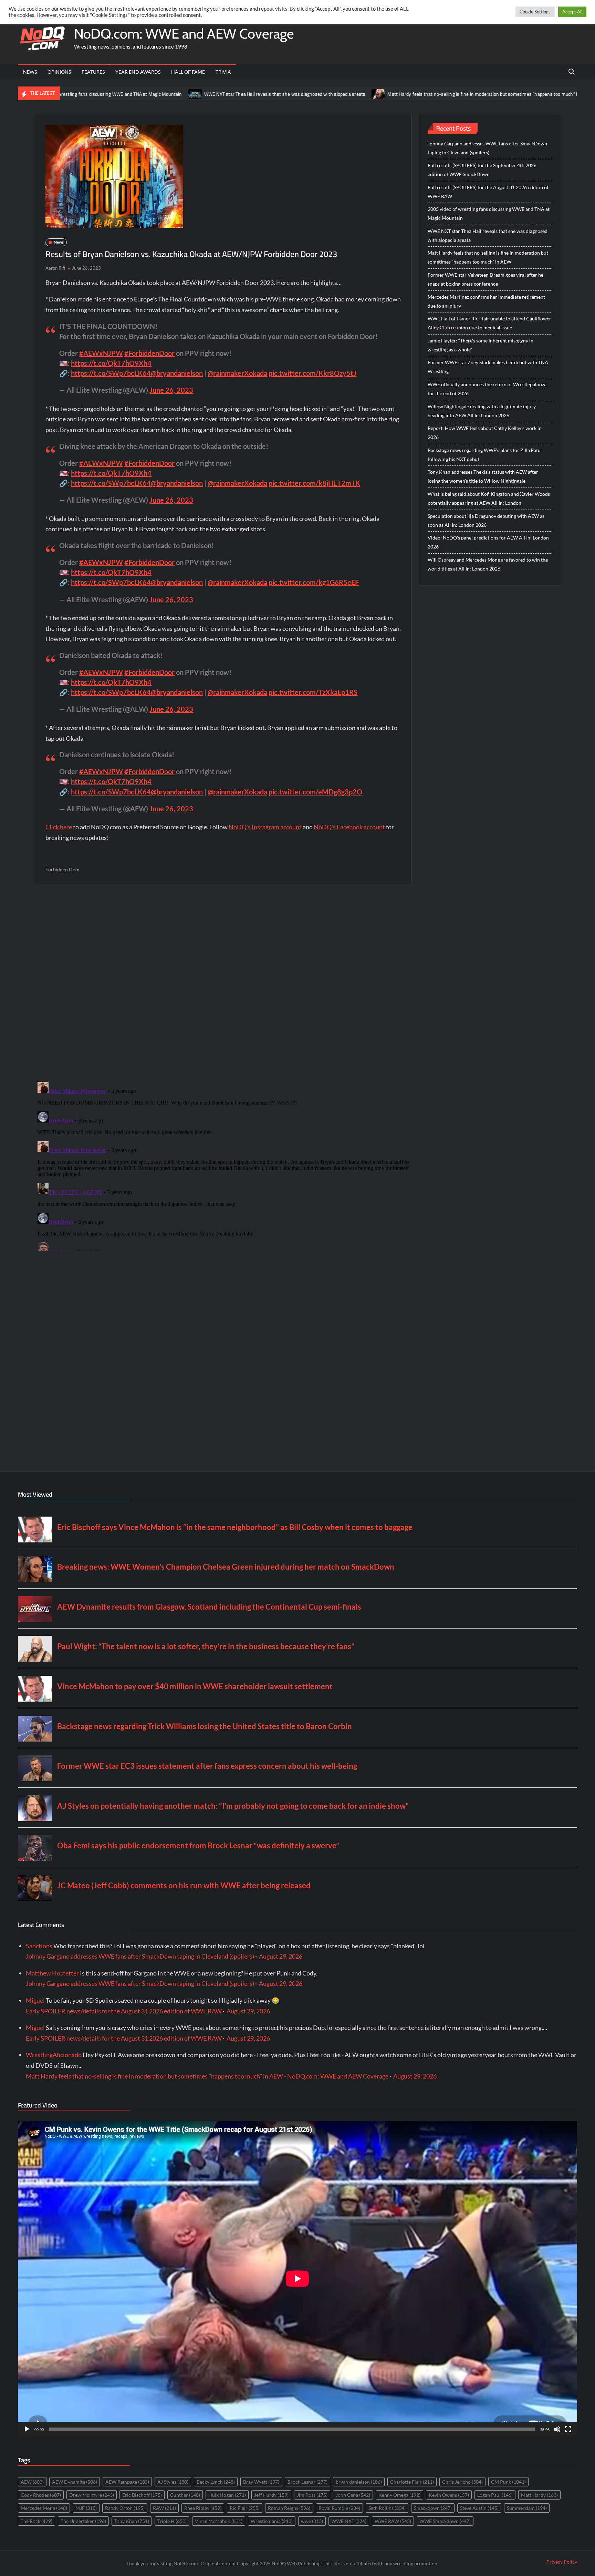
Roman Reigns (289, 2508)
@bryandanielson (177, 373)
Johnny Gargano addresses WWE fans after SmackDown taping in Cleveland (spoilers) (487, 148)
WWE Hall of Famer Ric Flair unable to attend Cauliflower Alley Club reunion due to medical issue (489, 323)
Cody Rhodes (41, 2495)
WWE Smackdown (445, 2521)
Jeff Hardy (271, 2495)
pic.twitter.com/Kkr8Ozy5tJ (312, 373)
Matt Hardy (539, 2495)
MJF (86, 2508)
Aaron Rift (55, 268)
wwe (312, 2521)
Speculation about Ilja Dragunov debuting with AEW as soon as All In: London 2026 (486, 520)
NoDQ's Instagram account (265, 827)
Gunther (185, 2495)
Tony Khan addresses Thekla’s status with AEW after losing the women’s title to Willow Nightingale (483, 476)
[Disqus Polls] (223, 983)
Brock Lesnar (307, 2482)
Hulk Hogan (227, 2495)
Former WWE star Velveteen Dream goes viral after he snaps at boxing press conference (486, 279)
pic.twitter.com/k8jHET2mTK (314, 483)
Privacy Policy (562, 2562)
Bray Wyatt (261, 2482)
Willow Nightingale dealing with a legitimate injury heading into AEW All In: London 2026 (482, 411)
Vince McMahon (219, 2521)
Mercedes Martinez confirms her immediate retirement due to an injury (486, 301)
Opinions (59, 72)
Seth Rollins (387, 2508)
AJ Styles (173, 2482)
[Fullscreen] (568, 2429)
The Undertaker (83, 2521)
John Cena (353, 2495)
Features (93, 72)
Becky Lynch (216, 2482)
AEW (32, 2482)
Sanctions (39, 1946)
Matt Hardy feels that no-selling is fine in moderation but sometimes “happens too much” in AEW (390, 94)
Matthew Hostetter (52, 1973)
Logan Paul (495, 2495)
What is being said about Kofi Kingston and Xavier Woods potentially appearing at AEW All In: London (489, 498)
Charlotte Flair (412, 2482)
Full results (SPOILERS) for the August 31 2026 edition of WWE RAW (488, 192)
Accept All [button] (572, 12)
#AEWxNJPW (101, 353)
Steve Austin (479, 2508)
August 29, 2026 (281, 1956)
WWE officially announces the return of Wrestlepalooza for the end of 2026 (487, 389)
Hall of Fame (188, 72)
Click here (59, 827)
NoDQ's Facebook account (349, 827)
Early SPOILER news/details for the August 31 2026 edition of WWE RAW (124, 2011)
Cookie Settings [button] (535, 12)
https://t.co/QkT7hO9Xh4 (111, 363)
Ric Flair (245, 2508)
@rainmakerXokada (237, 373)
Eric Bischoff (142, 2495)
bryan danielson (359, 2482)
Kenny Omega (399, 2495)
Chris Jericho (462, 2482)
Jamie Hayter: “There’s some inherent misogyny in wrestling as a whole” (481, 345)
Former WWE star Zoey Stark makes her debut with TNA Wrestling (488, 367)
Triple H (172, 2521)
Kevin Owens (449, 2495)
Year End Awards (138, 72)
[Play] (27, 2429)
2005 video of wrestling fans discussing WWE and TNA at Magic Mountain (489, 213)
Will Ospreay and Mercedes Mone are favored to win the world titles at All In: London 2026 (488, 564)
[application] (297, 2279)
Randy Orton (125, 2508)
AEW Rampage (127, 2482)
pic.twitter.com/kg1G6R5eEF (314, 582)
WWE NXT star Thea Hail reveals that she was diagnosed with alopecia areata (186, 94)
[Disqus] (223, 1165)
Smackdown (433, 2508)
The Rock (36, 2521)
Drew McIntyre (92, 2495)
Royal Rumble (339, 2508)
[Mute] (557, 2429)
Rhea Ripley (203, 2508)
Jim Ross (312, 2495)
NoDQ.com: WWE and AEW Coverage (184, 34)
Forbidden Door (63, 869)
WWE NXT (349, 2521)
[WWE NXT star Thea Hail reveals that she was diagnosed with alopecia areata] (97, 93)
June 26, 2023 (171, 390)
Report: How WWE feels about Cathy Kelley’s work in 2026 (485, 433)
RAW (164, 2508)
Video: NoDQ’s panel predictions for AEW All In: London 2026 (488, 542)
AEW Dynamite (75, 2482)
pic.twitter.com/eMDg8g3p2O (315, 792)
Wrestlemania (272, 2521)
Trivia (223, 72)
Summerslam (527, 2508)
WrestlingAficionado (54, 2055)
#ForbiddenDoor (149, 353)
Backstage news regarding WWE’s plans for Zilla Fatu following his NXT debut (484, 455)
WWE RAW (393, 2521)
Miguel (35, 2000)
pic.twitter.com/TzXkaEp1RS (313, 692)
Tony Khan (132, 2521)
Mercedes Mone (44, 2508)
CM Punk (508, 2482)
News (30, 72)
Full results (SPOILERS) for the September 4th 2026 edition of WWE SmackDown (482, 170)
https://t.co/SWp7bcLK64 (111, 373)
